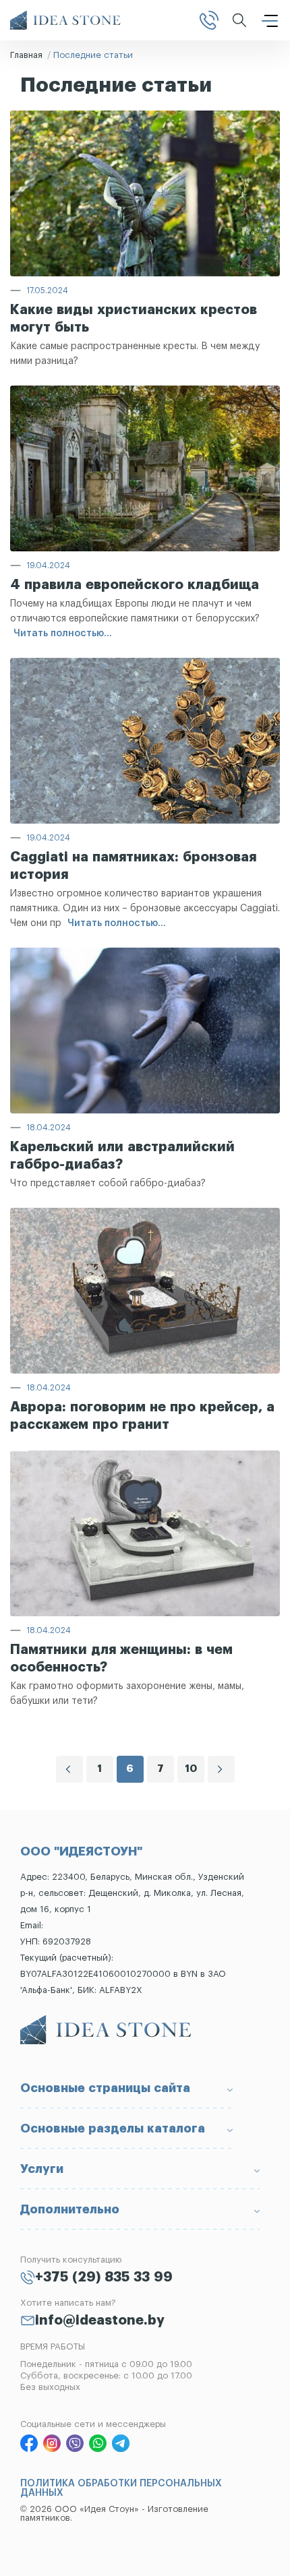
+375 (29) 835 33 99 (104, 2277)
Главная (26, 55)
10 (191, 1769)
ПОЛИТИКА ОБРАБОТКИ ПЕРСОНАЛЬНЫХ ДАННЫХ (121, 2488)
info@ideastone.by (100, 2321)
